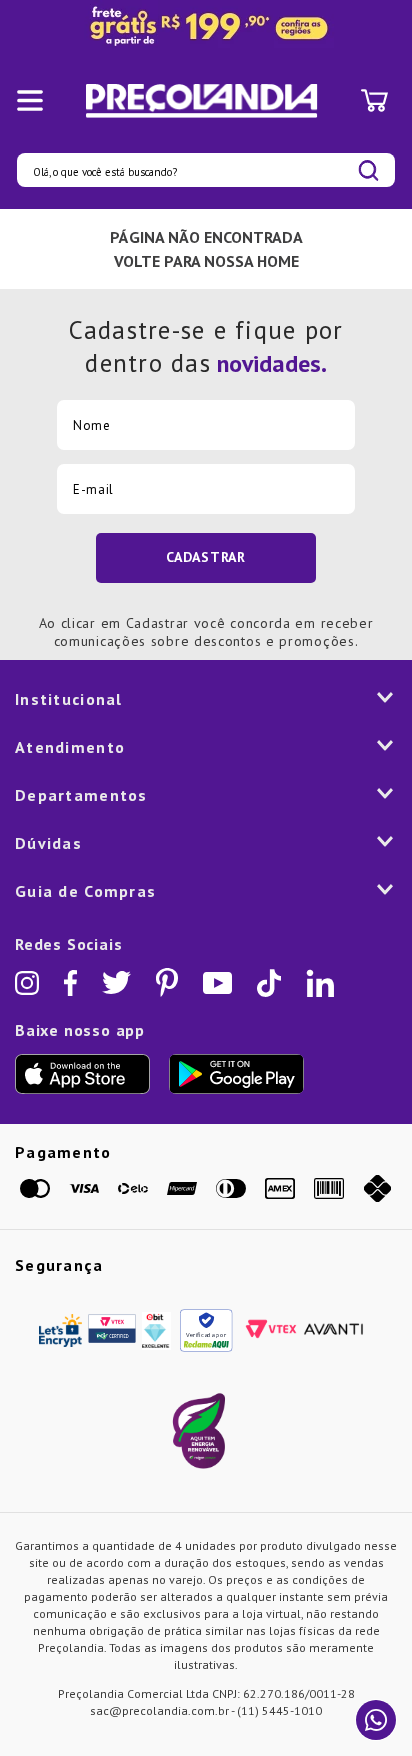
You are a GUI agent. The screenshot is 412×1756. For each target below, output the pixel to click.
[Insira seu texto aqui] (206, 27)
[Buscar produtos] (368, 170)
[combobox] (206, 170)
